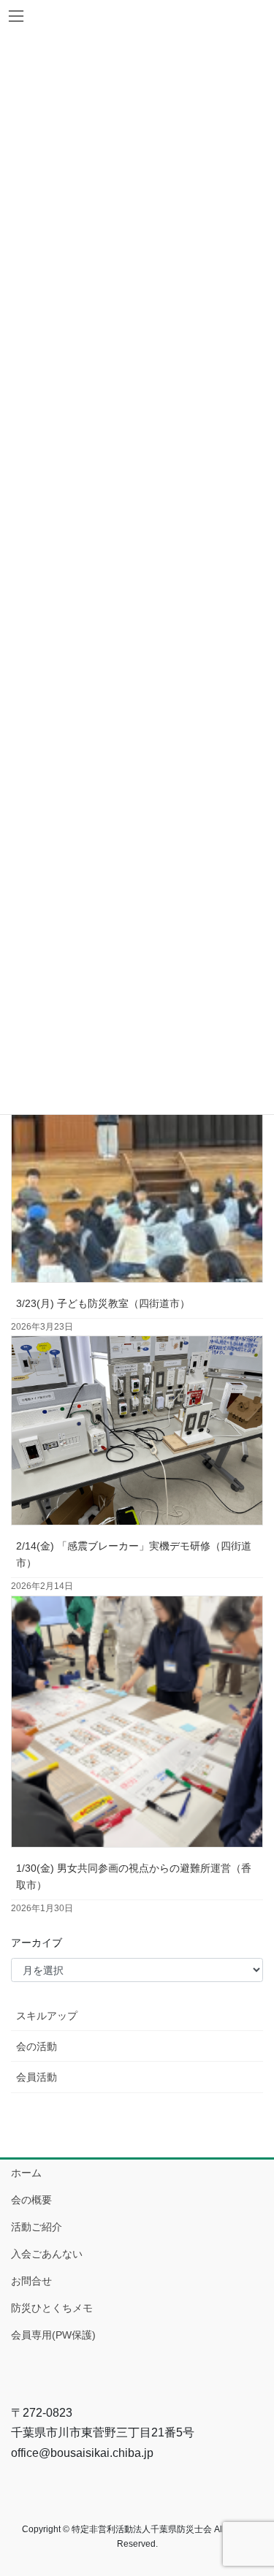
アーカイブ (37, 1943)
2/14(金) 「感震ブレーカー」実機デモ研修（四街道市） (134, 1554)
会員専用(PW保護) (53, 2335)
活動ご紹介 (37, 2227)
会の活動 (37, 2046)
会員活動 (37, 2077)
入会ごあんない (47, 2254)
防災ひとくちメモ (52, 2308)
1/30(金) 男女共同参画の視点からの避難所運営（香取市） (134, 1876)
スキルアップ (47, 2016)
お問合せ (31, 2281)
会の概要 (31, 2200)
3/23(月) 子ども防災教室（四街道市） (103, 1303)
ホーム (26, 2173)
